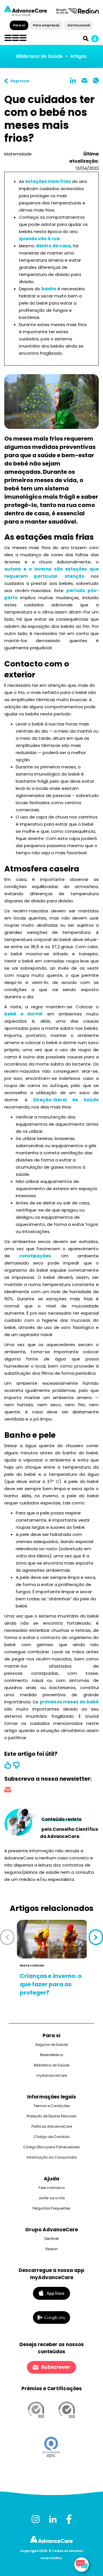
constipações (35, 1256)
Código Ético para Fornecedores (51, 2147)
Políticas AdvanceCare (52, 2126)
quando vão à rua (39, 239)
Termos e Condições (52, 2106)
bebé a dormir (24, 1014)
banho (49, 289)
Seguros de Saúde (51, 2045)
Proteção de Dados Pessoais (51, 2116)
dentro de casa (53, 246)
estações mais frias (48, 181)
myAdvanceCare (51, 2075)
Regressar (20, 81)
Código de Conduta (52, 2137)
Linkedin (73, 80)
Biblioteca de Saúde (39, 56)
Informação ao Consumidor (52, 2157)
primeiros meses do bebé (69, 1702)
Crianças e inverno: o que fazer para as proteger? (51, 1984)
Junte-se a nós (52, 2198)
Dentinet (52, 2239)
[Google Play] (51, 2317)
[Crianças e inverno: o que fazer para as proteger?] (53, 1939)
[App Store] (51, 2293)
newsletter (8, 1791)
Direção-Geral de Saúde (66, 1100)
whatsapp (96, 80)
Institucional (79, 25)
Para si (19, 25)
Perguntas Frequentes (51, 2208)
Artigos (78, 56)
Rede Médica (51, 2055)
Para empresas (46, 25)
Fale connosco (52, 2188)
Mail (84, 80)
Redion (52, 2249)
